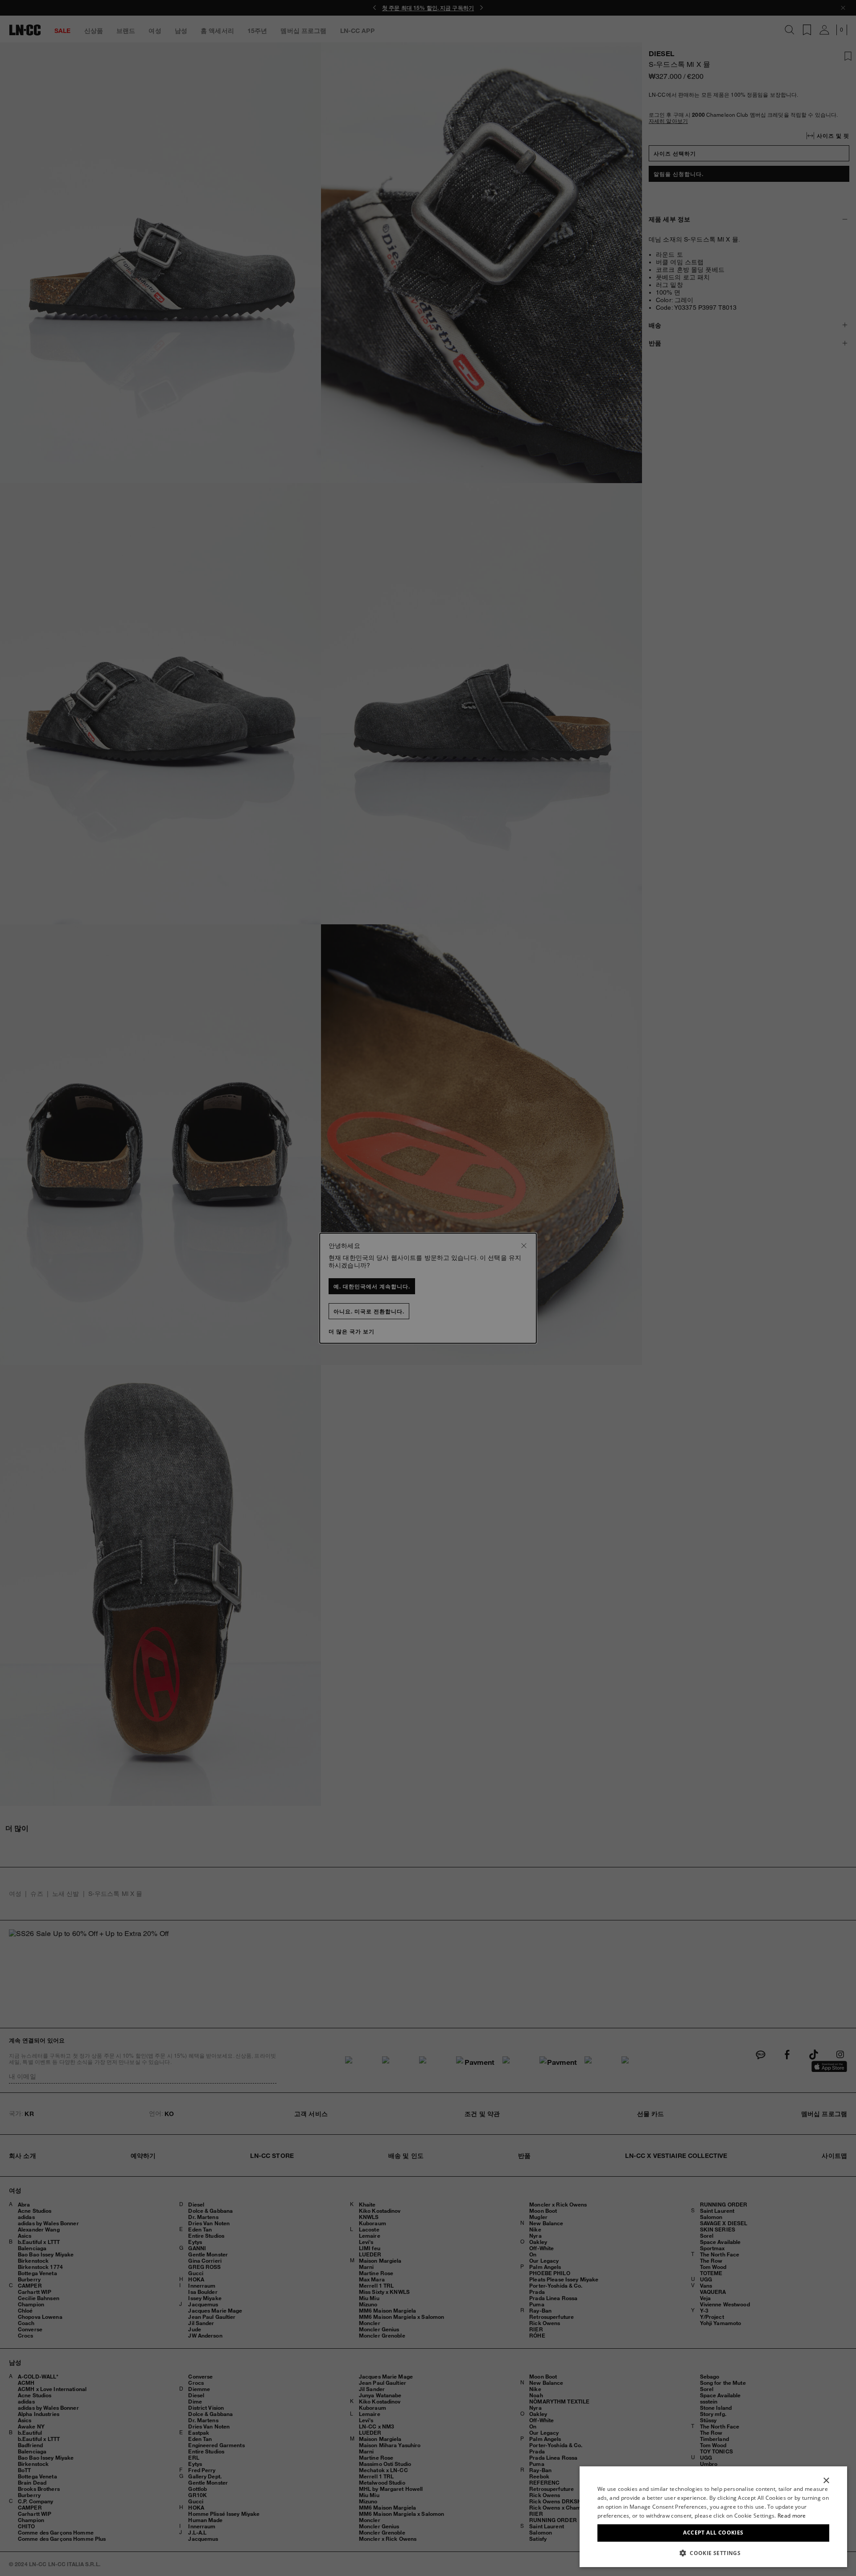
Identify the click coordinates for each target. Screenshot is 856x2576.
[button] (713, 2553)
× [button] (826, 2481)
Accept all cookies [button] (713, 2533)
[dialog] (713, 2517)
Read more (792, 2516)
